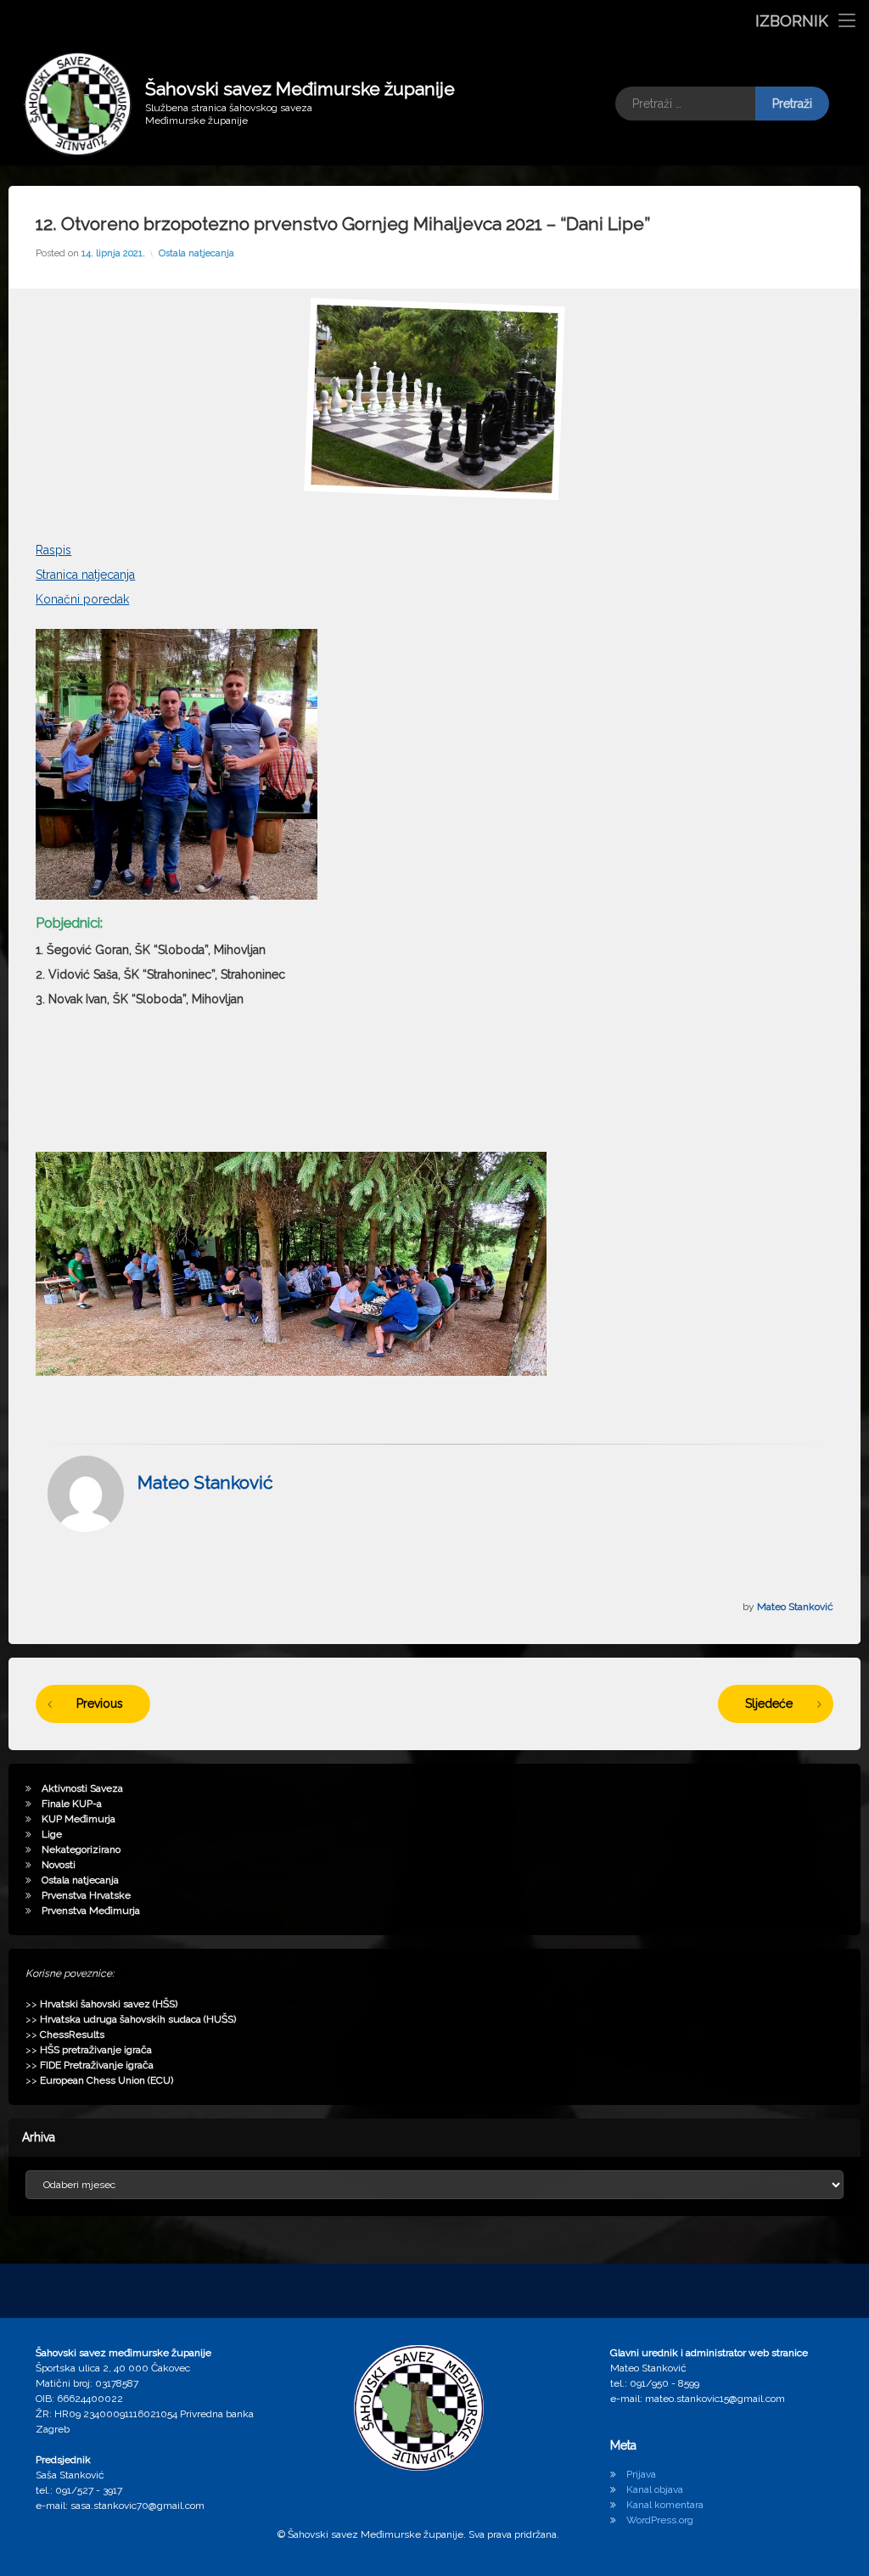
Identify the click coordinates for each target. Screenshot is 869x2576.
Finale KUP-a (72, 1804)
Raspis (53, 550)
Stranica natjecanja (85, 575)
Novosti (59, 1865)
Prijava (641, 2474)
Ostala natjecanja (196, 253)
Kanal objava (655, 2489)
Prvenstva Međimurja (91, 1911)
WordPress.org (660, 2520)
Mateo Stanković (205, 1483)
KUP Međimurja (78, 1819)
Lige (52, 1834)
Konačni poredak (82, 599)
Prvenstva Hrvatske (86, 1895)
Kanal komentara (665, 2505)
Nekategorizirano (81, 1849)
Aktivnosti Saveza (82, 1788)
